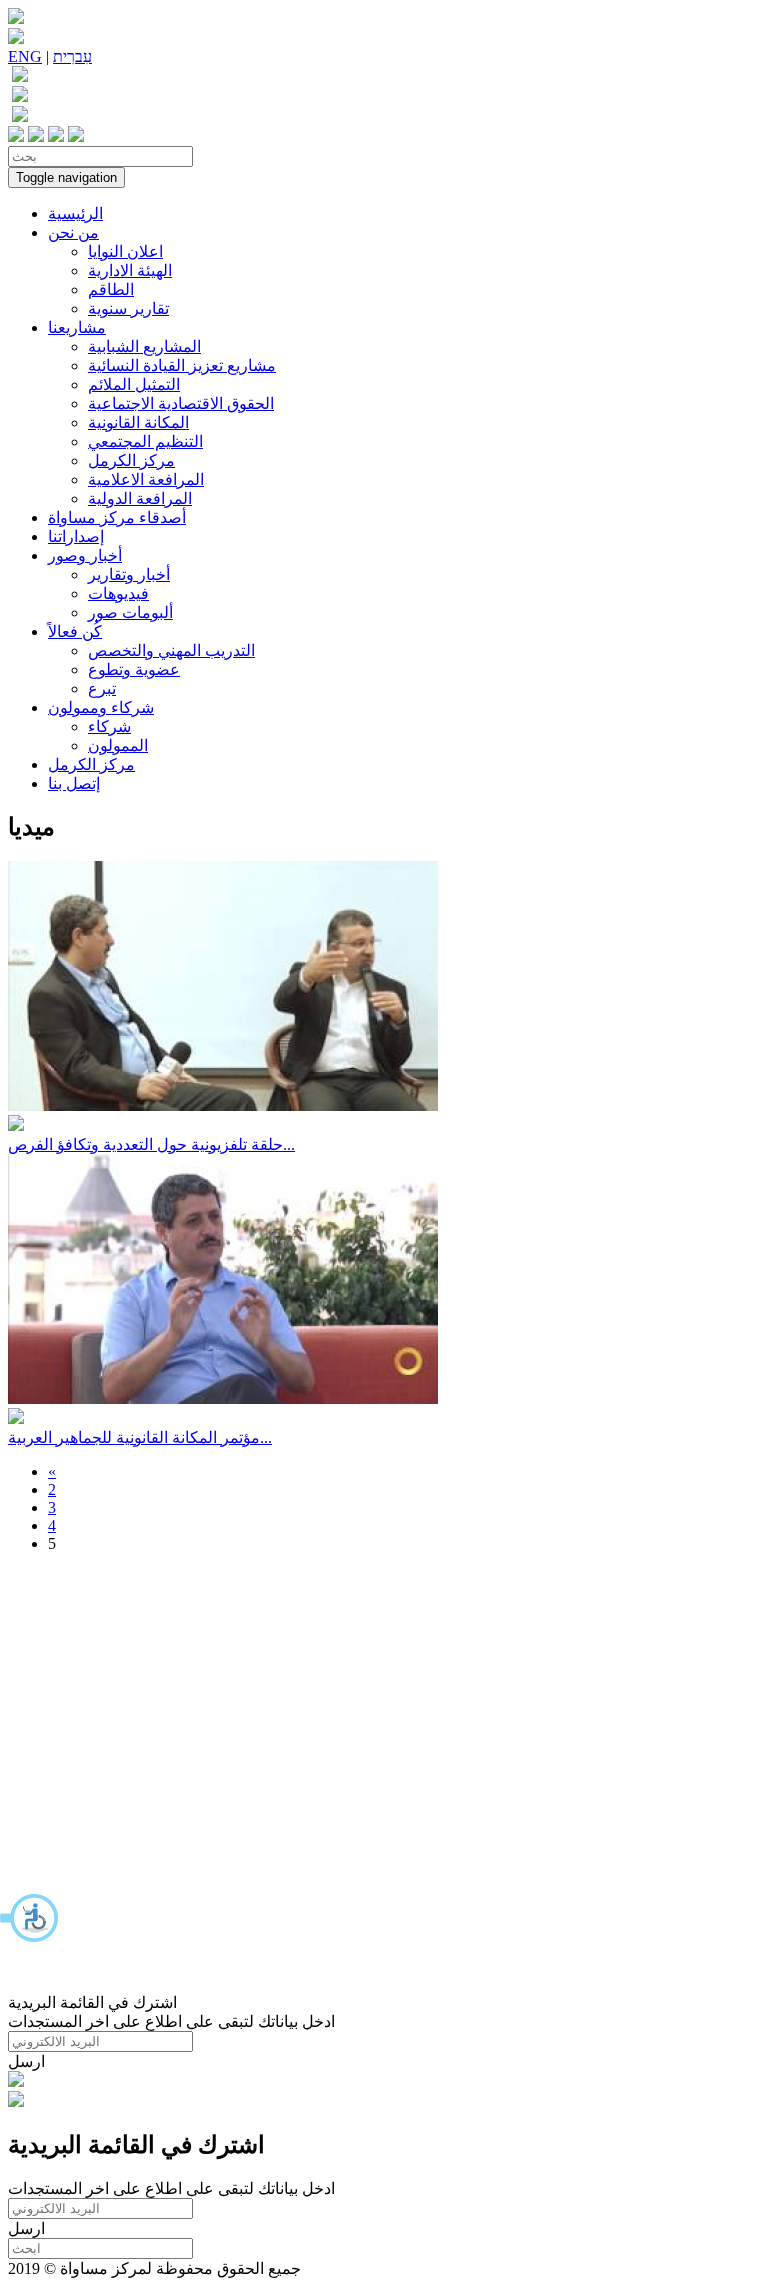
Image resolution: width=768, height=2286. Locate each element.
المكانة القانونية (138, 422)
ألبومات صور (130, 612)
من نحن (73, 232)
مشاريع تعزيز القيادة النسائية (182, 365)
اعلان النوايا (125, 251)
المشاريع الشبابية (144, 346)
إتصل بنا (74, 783)
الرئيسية (75, 213)
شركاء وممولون (101, 707)
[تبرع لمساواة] (16, 2081)
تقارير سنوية (128, 308)
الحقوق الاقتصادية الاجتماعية (181, 403)
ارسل (26, 2061)
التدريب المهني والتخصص (171, 650)
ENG (25, 56)
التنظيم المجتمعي (145, 441)
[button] (30, 1918)
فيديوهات (118, 593)
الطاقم (111, 289)
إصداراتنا (76, 536)
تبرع (102, 688)
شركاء (109, 726)
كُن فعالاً (75, 631)
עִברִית (72, 56)
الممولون (118, 745)
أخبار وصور (85, 555)
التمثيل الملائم (134, 384)
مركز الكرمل (131, 460)
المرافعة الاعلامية (146, 479)
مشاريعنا (77, 327)
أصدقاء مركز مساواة (117, 517)
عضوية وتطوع (134, 669)
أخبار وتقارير (129, 574)
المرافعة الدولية (140, 498)
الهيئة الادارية (130, 270)
